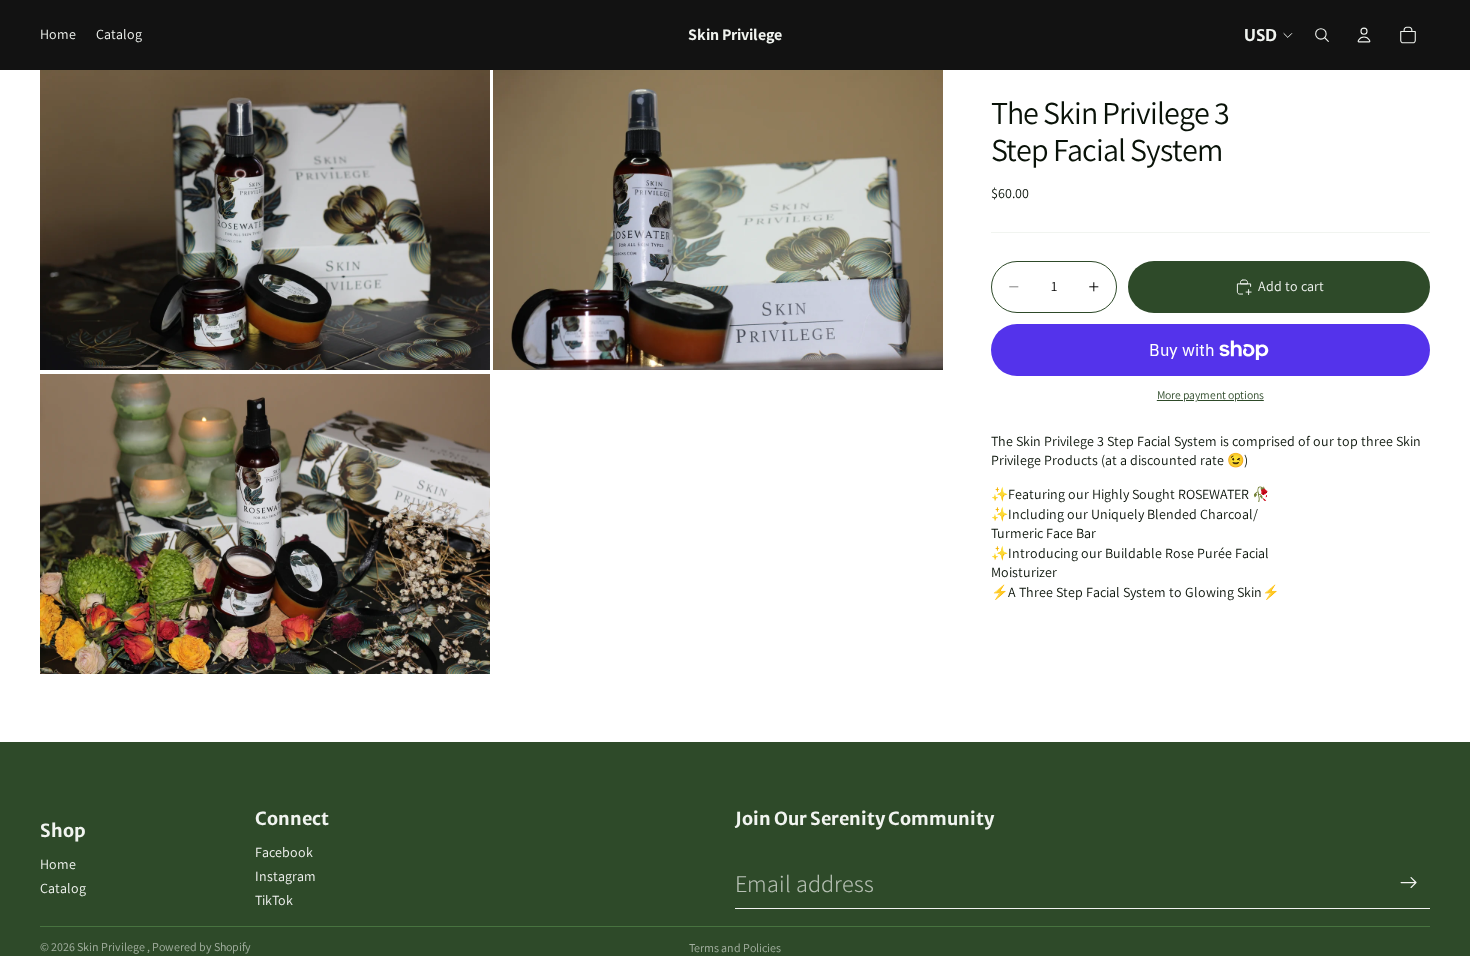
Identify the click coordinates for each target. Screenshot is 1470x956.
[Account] (1364, 35)
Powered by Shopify (201, 946)
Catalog (63, 888)
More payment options (1210, 394)
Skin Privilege (112, 946)
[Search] (1322, 35)
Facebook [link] (284, 852)
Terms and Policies (735, 947)
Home (58, 864)
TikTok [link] (274, 900)
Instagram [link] (285, 876)
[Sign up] (1409, 883)
